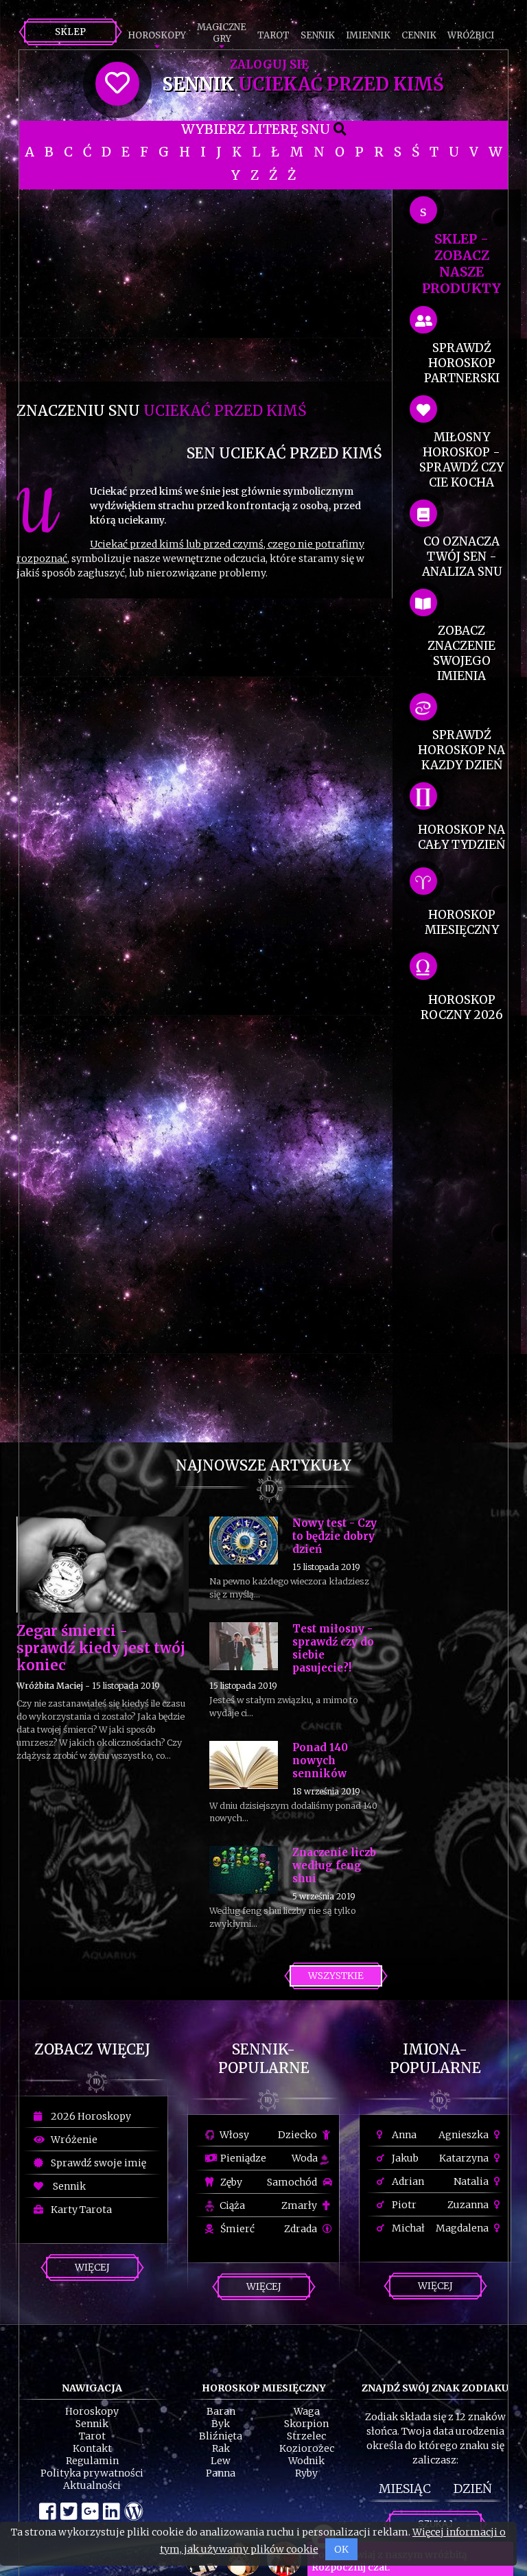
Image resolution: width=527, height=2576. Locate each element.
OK (341, 2549)
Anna (403, 2135)
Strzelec (306, 2436)
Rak (221, 2448)
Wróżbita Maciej (50, 1686)
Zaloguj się (269, 65)
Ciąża (231, 2205)
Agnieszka (465, 2135)
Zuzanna (469, 2205)
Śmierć (236, 2229)
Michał (407, 2228)
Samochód (293, 2182)
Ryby (306, 2473)
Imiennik (368, 35)
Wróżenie (72, 2140)
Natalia (472, 2181)
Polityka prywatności (92, 2473)
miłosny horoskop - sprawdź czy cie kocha (461, 460)
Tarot (273, 35)
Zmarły (300, 2205)
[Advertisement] (199, 285)
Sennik (318, 35)
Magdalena (463, 2228)
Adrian (407, 2181)
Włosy (233, 2135)
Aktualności (92, 2485)
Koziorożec (307, 2448)
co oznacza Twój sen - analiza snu (462, 557)
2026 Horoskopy (89, 2116)
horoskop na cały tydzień (461, 837)
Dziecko (298, 2135)
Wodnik (306, 2461)
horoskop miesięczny (462, 922)
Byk (221, 2424)
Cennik (419, 35)
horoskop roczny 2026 (462, 1007)
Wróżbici (471, 35)
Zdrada (302, 2229)
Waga (307, 2411)
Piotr (403, 2205)
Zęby (230, 2182)
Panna (221, 2473)
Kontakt (92, 2448)
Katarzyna (465, 2158)
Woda (306, 2158)
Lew (221, 2461)
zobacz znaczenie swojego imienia (461, 653)
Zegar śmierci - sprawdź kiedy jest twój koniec (101, 1648)
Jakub (404, 2158)
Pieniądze (242, 2158)
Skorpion (306, 2424)
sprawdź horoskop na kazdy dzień (461, 750)
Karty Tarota (79, 2210)
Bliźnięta (221, 2436)
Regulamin (92, 2461)
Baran (221, 2411)
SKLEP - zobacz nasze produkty (461, 264)
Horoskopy (157, 35)
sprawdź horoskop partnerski (462, 363)
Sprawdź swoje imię (96, 2163)
